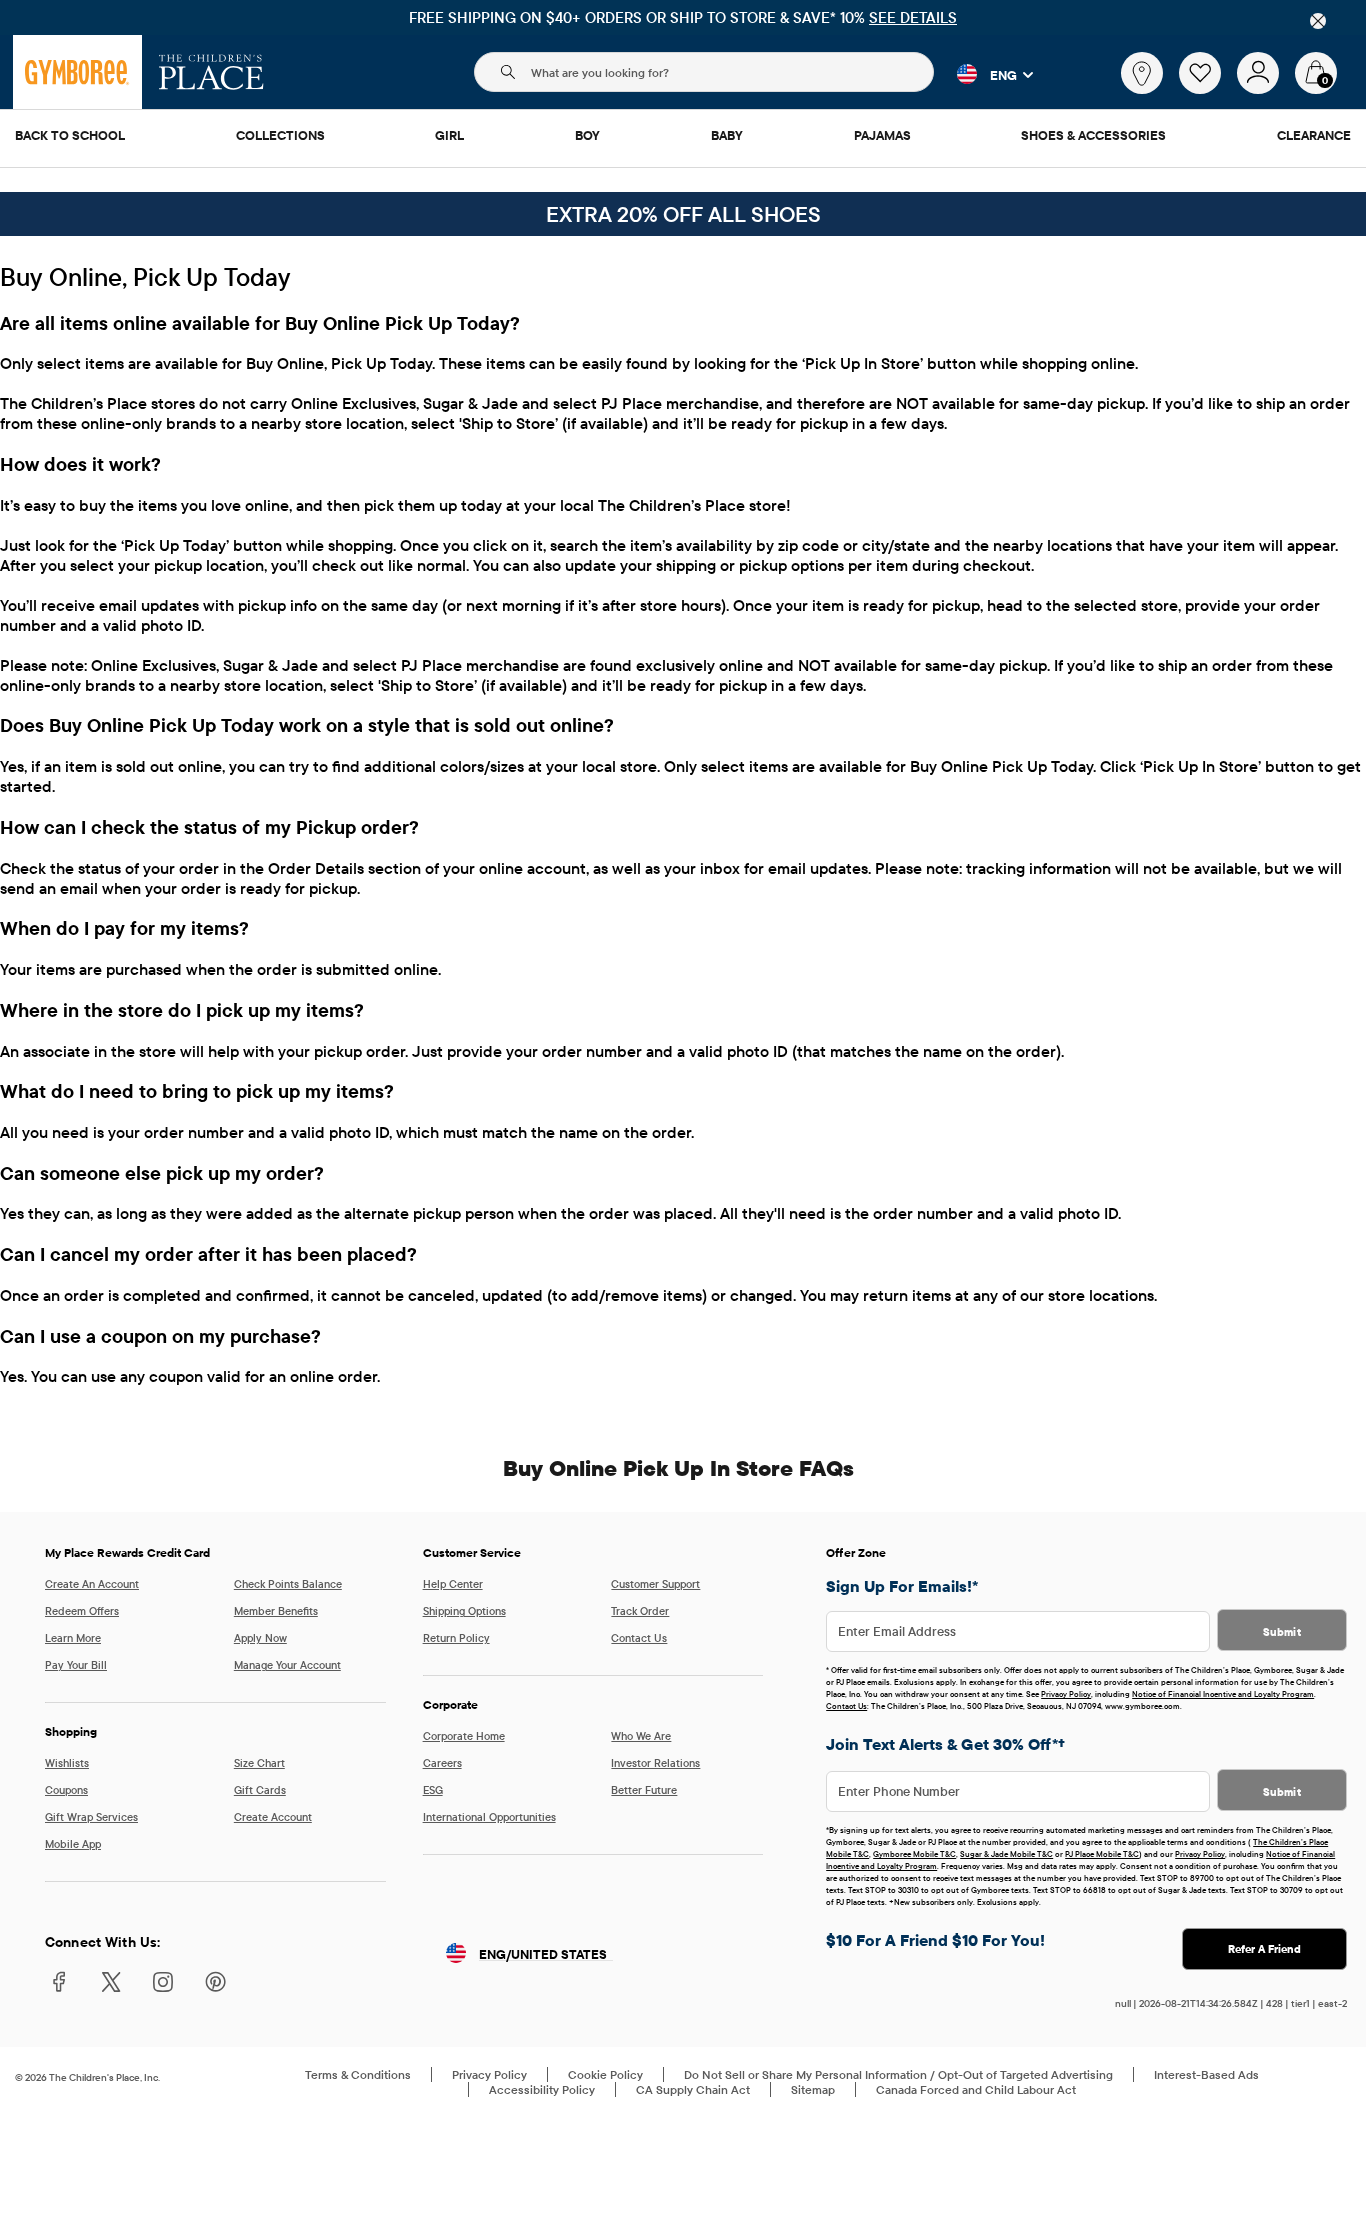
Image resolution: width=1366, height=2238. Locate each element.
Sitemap (813, 2089)
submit (1281, 1632)
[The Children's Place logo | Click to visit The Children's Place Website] (211, 72)
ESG (433, 1790)
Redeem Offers (82, 1611)
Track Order (640, 1611)
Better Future (644, 1790)
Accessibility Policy (542, 2089)
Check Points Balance (288, 1584)
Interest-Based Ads (1206, 2074)
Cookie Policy (605, 2074)
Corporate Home (464, 1736)
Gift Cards (260, 1790)
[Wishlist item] (1208, 89)
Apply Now (260, 1638)
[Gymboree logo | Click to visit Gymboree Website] (77, 72)
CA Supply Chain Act (693, 2089)
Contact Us (639, 1638)
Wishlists (67, 1763)
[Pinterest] (215, 1990)
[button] (983, 74)
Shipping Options (464, 1611)
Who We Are (641, 1736)
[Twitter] (111, 1990)
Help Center (453, 1584)
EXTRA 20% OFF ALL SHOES (683, 214)
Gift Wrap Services (91, 1817)
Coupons (66, 1790)
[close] (1318, 21)
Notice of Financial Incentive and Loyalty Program (1223, 1694)
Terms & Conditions (358, 2074)
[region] (683, 17)
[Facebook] (59, 1990)
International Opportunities (489, 1817)
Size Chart (259, 1763)
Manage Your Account (287, 1665)
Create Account (273, 1817)
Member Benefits (276, 1611)
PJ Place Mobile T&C (1102, 1854)
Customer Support (655, 1584)
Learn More (73, 1638)
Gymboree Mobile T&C (914, 1854)
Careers (442, 1763)
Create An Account (92, 1584)
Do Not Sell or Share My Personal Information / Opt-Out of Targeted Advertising (898, 2074)
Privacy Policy (1066, 1694)
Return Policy (456, 1638)
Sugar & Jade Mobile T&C (1006, 1854)
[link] (1142, 73)
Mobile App (73, 1844)
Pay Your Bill (76, 1665)
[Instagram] (163, 1990)
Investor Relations (655, 1763)
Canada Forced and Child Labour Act (976, 2089)
